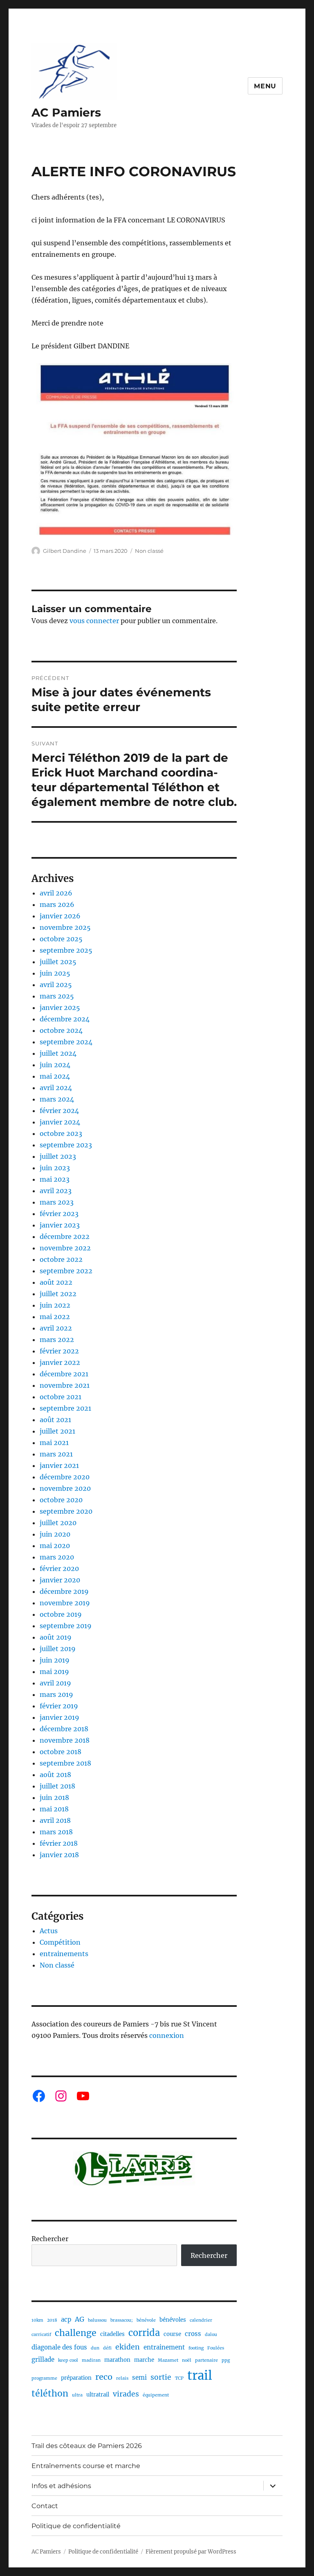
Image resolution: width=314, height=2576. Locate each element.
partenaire (206, 2360)
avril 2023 (56, 1191)
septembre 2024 (66, 1042)
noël (187, 2360)
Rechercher (50, 2239)
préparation (76, 2378)
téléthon (50, 2393)
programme (44, 2378)
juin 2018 (54, 1797)
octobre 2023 (61, 1133)
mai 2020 (55, 1546)
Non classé (149, 551)
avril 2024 (56, 1088)
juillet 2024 (58, 1053)
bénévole (146, 2320)
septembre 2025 (66, 950)
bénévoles (173, 2320)
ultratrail (98, 2395)
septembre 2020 (66, 1511)
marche (144, 2360)
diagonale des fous (59, 2347)
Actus (49, 1931)
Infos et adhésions (61, 2486)
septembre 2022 (66, 1271)
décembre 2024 (65, 1019)
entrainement (164, 2347)
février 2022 (59, 1351)
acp (66, 2319)
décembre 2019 (64, 1591)
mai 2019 (54, 1672)
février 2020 (59, 1568)
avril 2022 (56, 1328)
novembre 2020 (65, 1488)
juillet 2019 (58, 1649)
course (172, 2334)
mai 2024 (55, 1076)
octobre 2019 (61, 1614)
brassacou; (122, 2320)
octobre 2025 (61, 939)
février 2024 (59, 1111)
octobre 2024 (61, 1030)
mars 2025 (57, 996)
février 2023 (59, 1214)
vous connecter (94, 621)
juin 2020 (55, 1534)
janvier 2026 (60, 916)
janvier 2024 (60, 1122)
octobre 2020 (61, 1500)
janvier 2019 (59, 1717)
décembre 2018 (64, 1729)
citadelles (112, 2334)
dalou (211, 2335)
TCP (179, 2378)
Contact (45, 2506)
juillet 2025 (58, 962)
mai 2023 (55, 1179)
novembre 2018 (65, 1740)
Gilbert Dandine (65, 551)
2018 (52, 2320)
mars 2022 (57, 1340)
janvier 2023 (60, 1225)
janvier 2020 (60, 1580)
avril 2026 (56, 893)
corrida (144, 2333)
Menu (265, 86)
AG (80, 2319)
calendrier (201, 2320)
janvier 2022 (60, 1362)
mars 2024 (57, 1099)
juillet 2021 (57, 1431)
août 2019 (56, 1637)
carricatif (41, 2335)
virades (126, 2394)
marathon (117, 2360)
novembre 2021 (65, 1385)
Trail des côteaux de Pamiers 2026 (87, 2446)
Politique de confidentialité (76, 2526)
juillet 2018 (57, 1786)
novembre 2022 (65, 1248)
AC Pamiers (66, 112)
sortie (161, 2377)
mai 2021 (54, 1443)
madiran (91, 2360)
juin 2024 (55, 1065)
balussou (97, 2320)
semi (139, 2377)
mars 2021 (56, 1454)
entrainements (64, 1954)
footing (196, 2348)
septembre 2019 (66, 1626)
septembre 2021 (65, 1408)
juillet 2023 (58, 1156)
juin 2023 (55, 1168)
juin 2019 (55, 1660)
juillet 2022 (58, 1294)
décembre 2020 (65, 1477)
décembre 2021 (64, 1374)
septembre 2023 (66, 1145)
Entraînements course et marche (86, 2466)
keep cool (68, 2360)
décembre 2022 (65, 1236)
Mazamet (168, 2360)
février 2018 (59, 1843)
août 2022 (56, 1282)
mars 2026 (57, 904)
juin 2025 (55, 973)
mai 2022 (55, 1317)
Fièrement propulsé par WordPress (191, 2552)
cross (193, 2334)
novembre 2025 (65, 927)
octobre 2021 (61, 1397)
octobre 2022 (61, 1259)
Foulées (216, 2348)
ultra (77, 2395)
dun (95, 2348)
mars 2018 (56, 1832)
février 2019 (59, 1706)
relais (122, 2378)
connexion (167, 2035)
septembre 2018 (65, 1763)
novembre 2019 (65, 1603)
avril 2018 (55, 1820)
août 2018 (55, 1775)
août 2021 (55, 1420)
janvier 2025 (60, 1008)
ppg (226, 2360)
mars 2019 (56, 1694)
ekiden (128, 2347)
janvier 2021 (59, 1465)
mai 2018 (54, 1809)
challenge (76, 2333)
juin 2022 (55, 1305)
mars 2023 (57, 1202)
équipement (156, 2395)
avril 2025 (56, 985)
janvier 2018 (59, 1855)
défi (107, 2348)
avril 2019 (55, 1683)
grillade (43, 2359)
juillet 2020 (58, 1523)
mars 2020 (57, 1557)
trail (200, 2375)
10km (37, 2320)
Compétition (60, 1942)
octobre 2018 (61, 1752)
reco (104, 2377)
